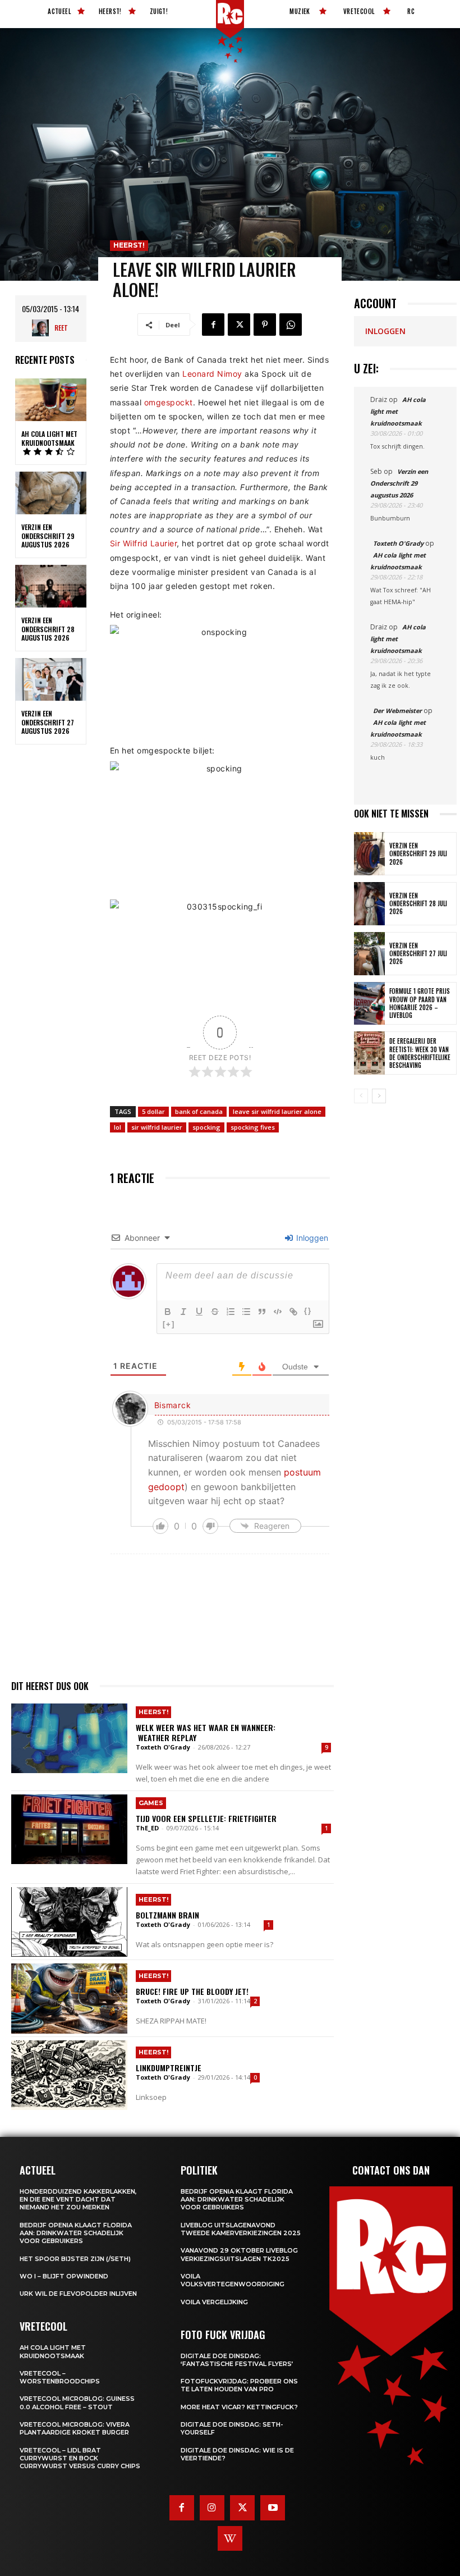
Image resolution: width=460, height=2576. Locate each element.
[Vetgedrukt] (168, 1312)
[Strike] (215, 1312)
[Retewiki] (230, 2538)
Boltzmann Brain (167, 1915)
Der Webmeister (397, 711)
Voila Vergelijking (214, 2302)
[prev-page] (361, 1096)
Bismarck (173, 1405)
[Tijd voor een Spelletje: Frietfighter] (69, 1829)
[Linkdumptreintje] (69, 2075)
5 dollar (153, 1111)
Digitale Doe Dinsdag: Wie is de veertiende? (237, 2454)
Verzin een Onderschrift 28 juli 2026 (418, 904)
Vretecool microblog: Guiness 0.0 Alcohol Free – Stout (77, 2403)
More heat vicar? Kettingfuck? (239, 2407)
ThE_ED (147, 1828)
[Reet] (43, 328)
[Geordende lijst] (231, 1312)
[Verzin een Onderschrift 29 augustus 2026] (51, 493)
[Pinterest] (265, 325)
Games (151, 1803)
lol (118, 1127)
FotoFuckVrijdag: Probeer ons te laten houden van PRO (239, 2385)
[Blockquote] (262, 1312)
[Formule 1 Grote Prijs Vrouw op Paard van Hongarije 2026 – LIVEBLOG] (369, 1004)
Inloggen (311, 1238)
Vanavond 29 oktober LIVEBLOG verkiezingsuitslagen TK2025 (239, 2254)
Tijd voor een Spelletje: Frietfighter (206, 1818)
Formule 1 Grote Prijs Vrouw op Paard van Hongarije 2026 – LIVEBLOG (420, 1003)
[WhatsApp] (291, 325)
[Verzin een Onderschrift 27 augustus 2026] (51, 679)
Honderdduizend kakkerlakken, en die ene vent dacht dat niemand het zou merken (78, 2200)
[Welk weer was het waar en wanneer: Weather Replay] (69, 1738)
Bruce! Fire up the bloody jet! (192, 1991)
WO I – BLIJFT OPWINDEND (64, 2276)
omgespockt (169, 402)
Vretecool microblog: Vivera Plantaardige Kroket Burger (75, 2428)
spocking (206, 1127)
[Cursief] (183, 1312)
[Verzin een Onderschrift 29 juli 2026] (369, 854)
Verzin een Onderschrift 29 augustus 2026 (48, 536)
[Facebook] (213, 325)
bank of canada (199, 1111)
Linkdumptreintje (169, 2068)
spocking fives (253, 1127)
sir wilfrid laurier (157, 1127)
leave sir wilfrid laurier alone (277, 1111)
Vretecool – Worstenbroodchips (60, 2377)
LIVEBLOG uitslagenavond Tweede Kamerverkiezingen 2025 (241, 2229)
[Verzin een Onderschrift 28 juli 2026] (369, 904)
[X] (239, 325)
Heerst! (129, 245)
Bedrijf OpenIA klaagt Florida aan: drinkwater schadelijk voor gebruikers (76, 2233)
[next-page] (379, 1096)
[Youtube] (273, 2508)
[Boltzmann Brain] (69, 1922)
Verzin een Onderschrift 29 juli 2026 (418, 854)
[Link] (293, 1312)
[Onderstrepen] (199, 1312)
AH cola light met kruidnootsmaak (49, 438)
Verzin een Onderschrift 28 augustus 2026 (48, 629)
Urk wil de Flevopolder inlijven (78, 2294)
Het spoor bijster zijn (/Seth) (75, 2259)
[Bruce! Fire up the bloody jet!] (69, 1998)
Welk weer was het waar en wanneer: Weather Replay (206, 1732)
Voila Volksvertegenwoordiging (233, 2280)
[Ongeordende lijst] (246, 1312)
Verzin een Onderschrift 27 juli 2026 (418, 954)
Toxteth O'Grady (163, 1747)
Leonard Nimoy (212, 374)
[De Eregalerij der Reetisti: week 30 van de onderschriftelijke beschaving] (369, 1053)
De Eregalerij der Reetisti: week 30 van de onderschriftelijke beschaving (420, 1053)
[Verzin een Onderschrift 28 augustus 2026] (51, 586)
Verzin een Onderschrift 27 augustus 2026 (48, 722)
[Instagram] (212, 2508)
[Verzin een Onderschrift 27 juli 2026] (369, 954)
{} (308, 1311)
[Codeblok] (278, 1312)
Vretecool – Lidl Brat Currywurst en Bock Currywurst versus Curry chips (80, 2458)
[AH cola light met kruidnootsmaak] (51, 400)
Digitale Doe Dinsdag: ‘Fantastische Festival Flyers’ (237, 2360)
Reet (61, 328)
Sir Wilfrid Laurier (144, 543)
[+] (169, 1324)
